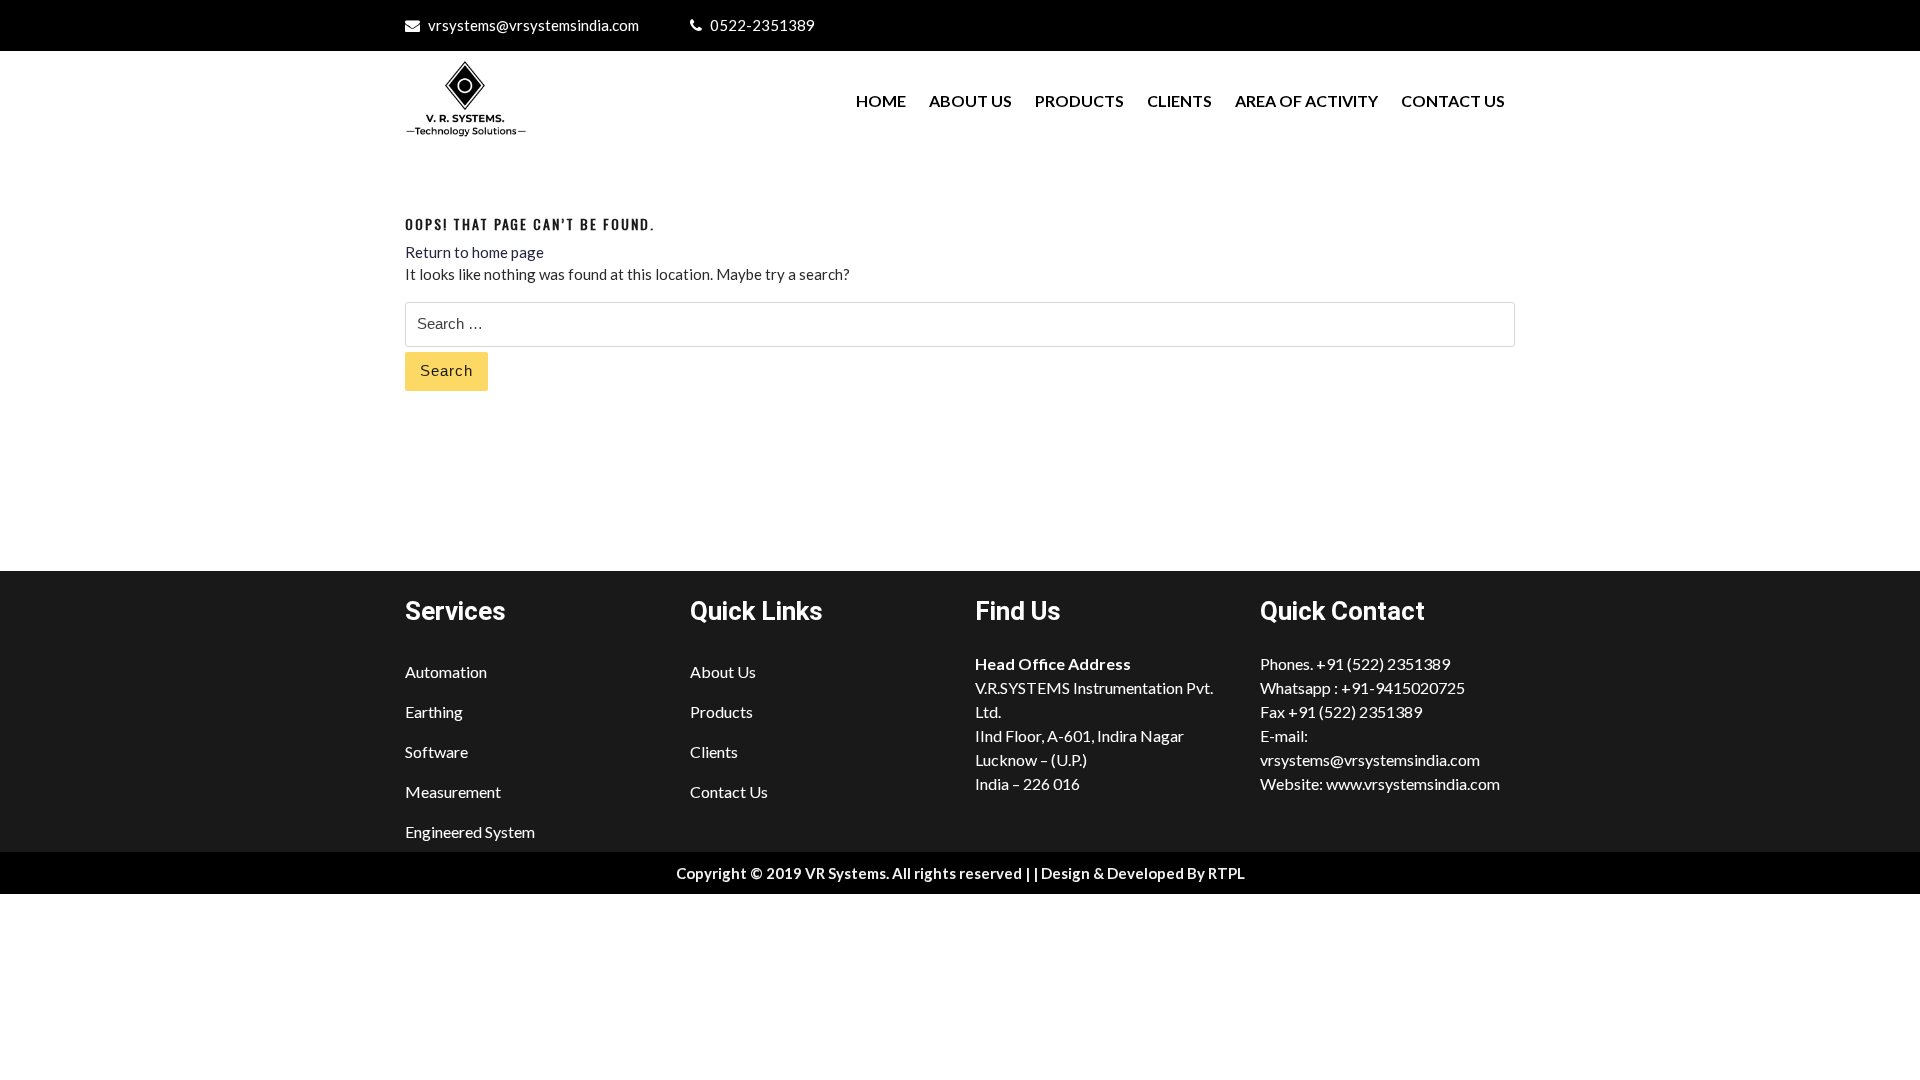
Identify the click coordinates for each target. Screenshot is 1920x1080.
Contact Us (1453, 100)
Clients (1179, 100)
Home (881, 100)
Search (446, 370)
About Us (970, 100)
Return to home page (474, 252)
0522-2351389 (762, 25)
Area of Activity (1306, 100)
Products (1079, 100)
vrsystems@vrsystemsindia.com (533, 25)
